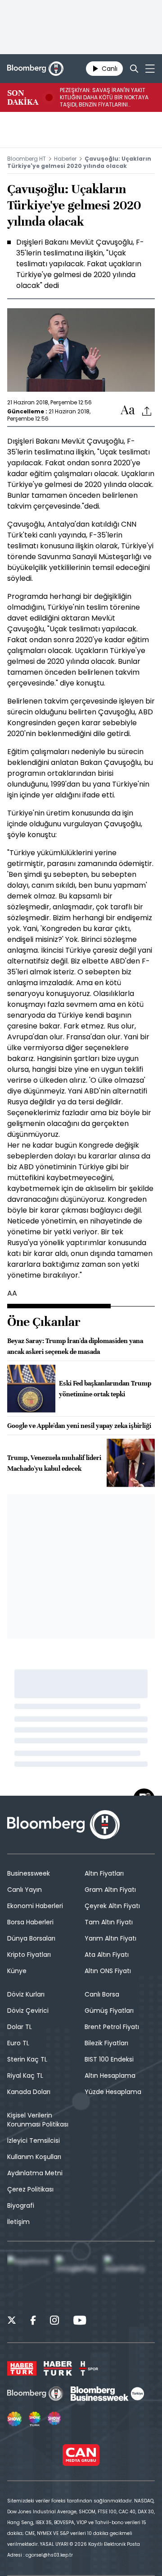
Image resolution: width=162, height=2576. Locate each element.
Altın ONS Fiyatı (108, 1971)
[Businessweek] (107, 2394)
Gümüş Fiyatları (109, 2011)
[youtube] (80, 2321)
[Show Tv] (14, 2419)
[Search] (134, 69)
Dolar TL (20, 2027)
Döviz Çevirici (28, 2011)
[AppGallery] (127, 2278)
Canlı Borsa (102, 1994)
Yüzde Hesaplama (113, 2092)
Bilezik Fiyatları (106, 2043)
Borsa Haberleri (30, 1922)
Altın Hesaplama (110, 2076)
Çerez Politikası (30, 2189)
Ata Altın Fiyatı (107, 1955)
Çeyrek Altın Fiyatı (112, 1906)
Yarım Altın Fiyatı (110, 1938)
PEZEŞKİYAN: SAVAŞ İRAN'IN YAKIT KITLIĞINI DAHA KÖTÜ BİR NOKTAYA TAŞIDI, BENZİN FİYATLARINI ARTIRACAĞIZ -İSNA (104, 97)
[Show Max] (55, 2419)
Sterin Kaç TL (27, 2059)
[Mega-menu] (150, 69)
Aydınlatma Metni (35, 2173)
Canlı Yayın (25, 1890)
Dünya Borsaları (31, 1938)
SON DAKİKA (23, 97)
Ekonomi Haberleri (35, 1906)
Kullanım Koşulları (34, 2157)
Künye (17, 1971)
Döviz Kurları (26, 1994)
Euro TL (18, 2043)
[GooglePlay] (78, 2278)
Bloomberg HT (27, 159)
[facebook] (33, 2321)
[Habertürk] (22, 2368)
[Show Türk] (35, 2419)
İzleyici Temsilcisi (34, 2140)
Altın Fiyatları (104, 1873)
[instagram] (54, 2321)
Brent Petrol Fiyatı (112, 2027)
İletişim (18, 2222)
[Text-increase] (128, 410)
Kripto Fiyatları (29, 1955)
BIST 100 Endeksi (109, 2059)
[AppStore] (30, 2278)
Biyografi (21, 2205)
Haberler (65, 159)
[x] (12, 2321)
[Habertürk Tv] (58, 2368)
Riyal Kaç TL (25, 2076)
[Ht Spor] (89, 2368)
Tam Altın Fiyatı (109, 1922)
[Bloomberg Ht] (35, 2394)
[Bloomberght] (35, 69)
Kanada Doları (29, 2092)
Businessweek (29, 1873)
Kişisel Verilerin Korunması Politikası (38, 2120)
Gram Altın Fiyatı (110, 1890)
